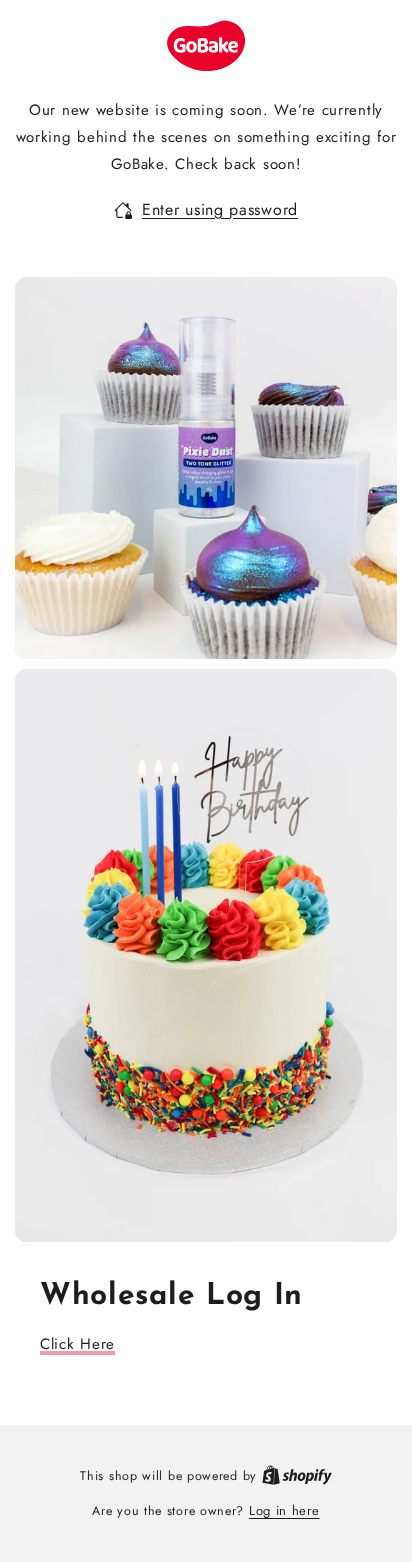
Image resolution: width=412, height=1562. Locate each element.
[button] (206, 210)
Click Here (77, 1344)
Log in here (284, 1510)
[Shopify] (297, 1475)
